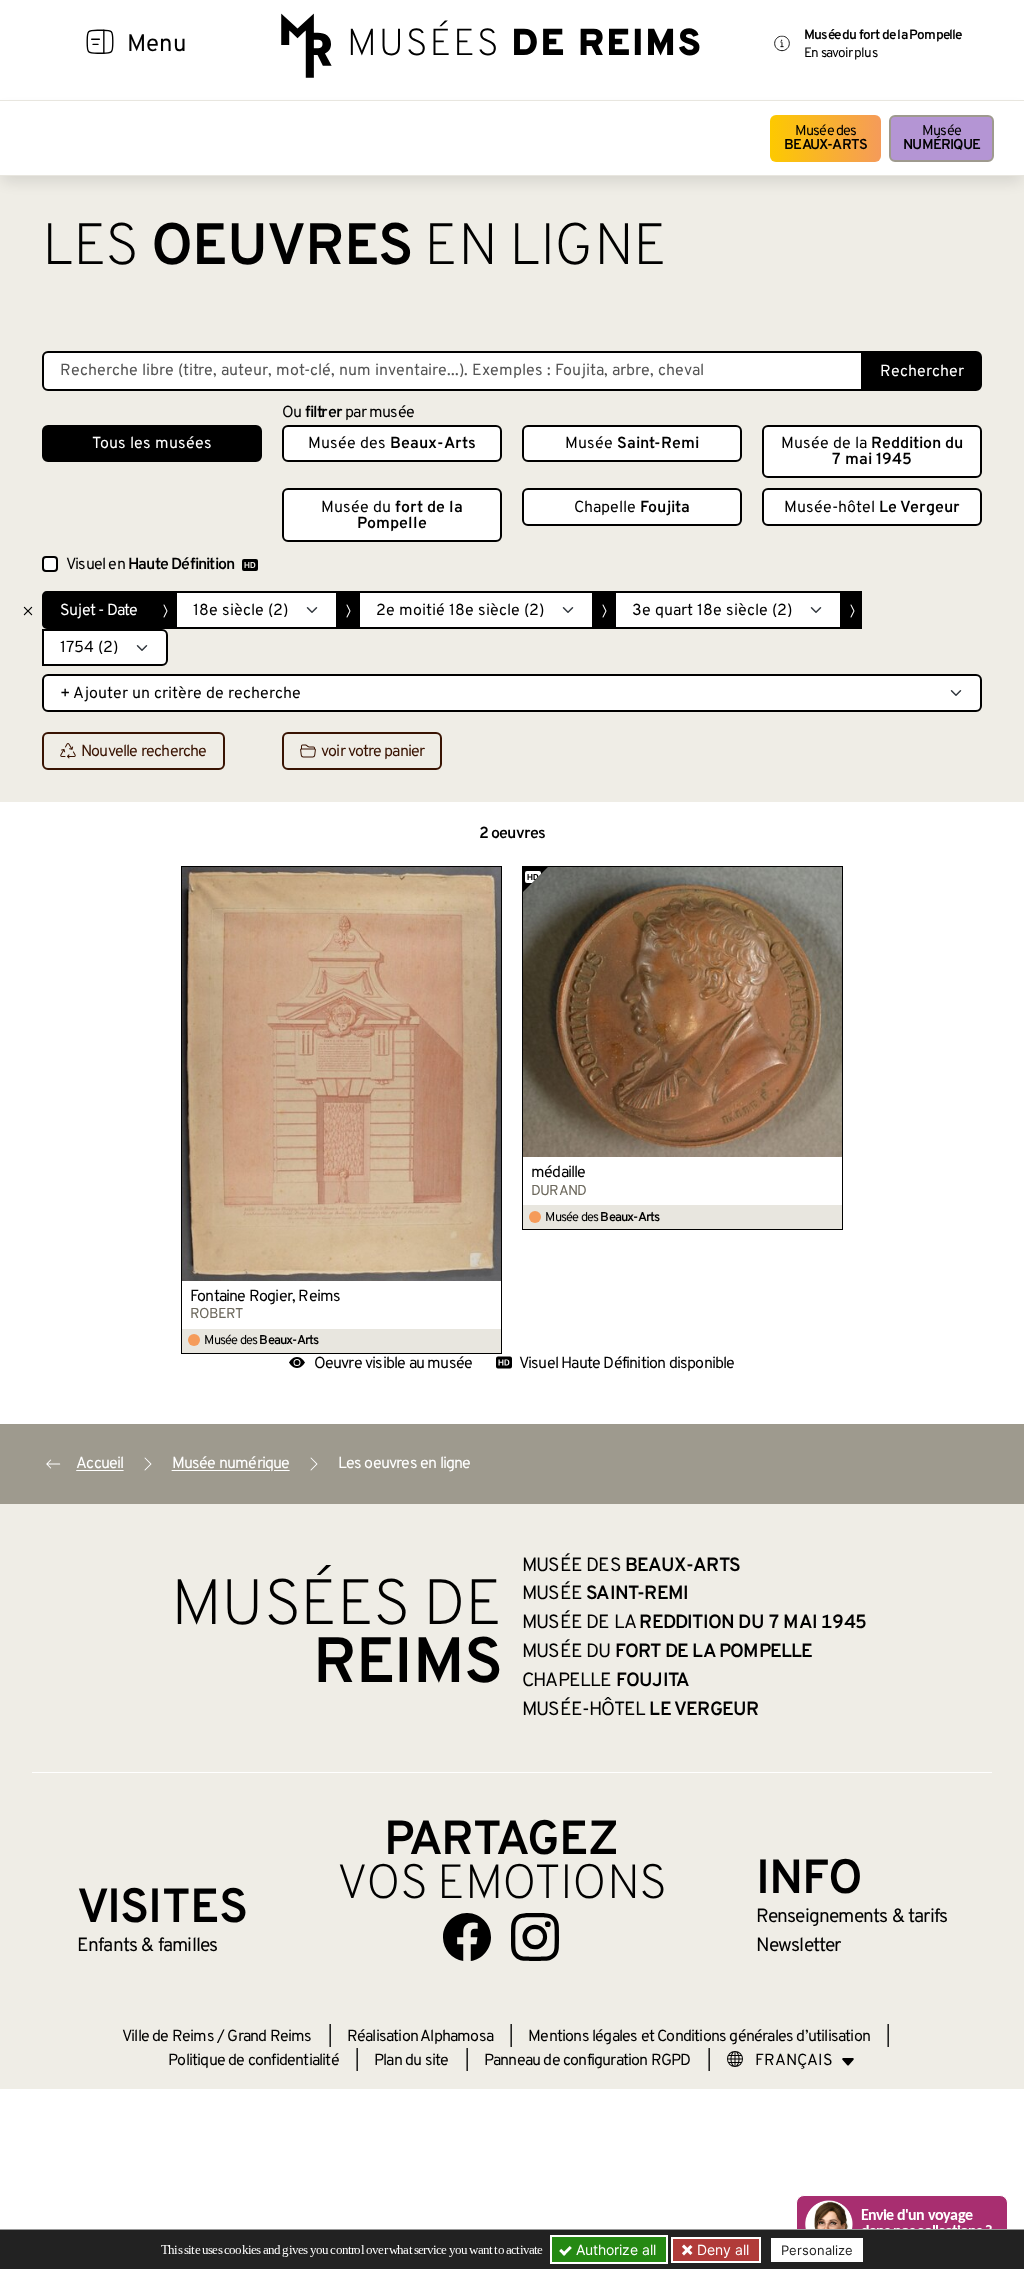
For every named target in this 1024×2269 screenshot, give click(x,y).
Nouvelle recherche (144, 752)
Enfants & (147, 1946)
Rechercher (922, 372)
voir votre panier (372, 752)
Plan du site (411, 2061)
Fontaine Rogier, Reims (265, 1297)
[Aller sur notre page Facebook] (467, 1937)
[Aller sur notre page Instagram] (535, 1937)
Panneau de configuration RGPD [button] (587, 2061)
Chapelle (632, 508)
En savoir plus (840, 53)
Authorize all (614, 2249)
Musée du (392, 516)
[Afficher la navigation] (100, 45)
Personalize (817, 2250)
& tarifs (852, 1917)
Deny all (721, 2249)
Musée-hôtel (872, 508)
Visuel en (150, 565)
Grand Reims (269, 2037)
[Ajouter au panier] (488, 881)
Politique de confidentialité (253, 2061)
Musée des (825, 138)
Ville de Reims (168, 2037)
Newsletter (798, 1946)
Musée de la (872, 452)
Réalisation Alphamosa (420, 2037)
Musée (941, 138)
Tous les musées (152, 444)
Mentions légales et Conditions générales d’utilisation (699, 2037)
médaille (558, 1173)
